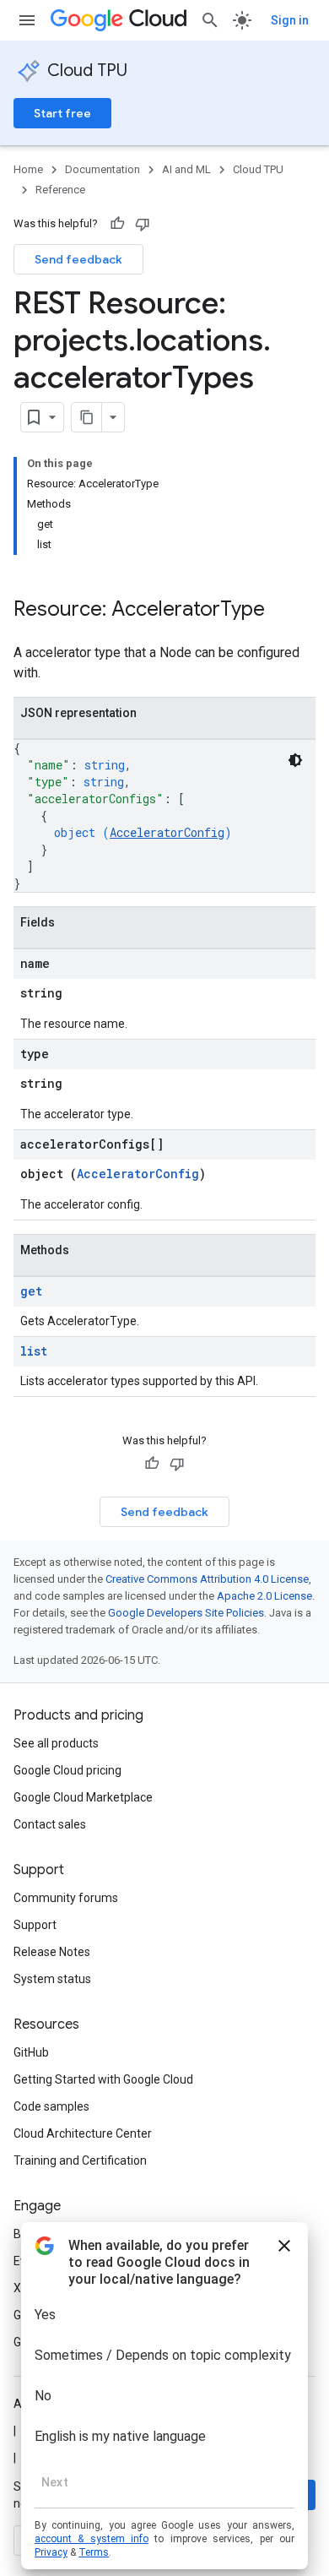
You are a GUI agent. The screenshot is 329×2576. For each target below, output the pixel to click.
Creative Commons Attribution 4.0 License (207, 1579)
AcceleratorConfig (167, 832)
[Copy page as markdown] (87, 417)
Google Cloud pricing (67, 1770)
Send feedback (78, 259)
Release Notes (52, 1952)
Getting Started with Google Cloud (103, 2079)
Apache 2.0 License (264, 1596)
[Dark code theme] (295, 760)
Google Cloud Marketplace (83, 1797)
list (34, 1351)
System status (52, 1979)
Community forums (66, 1898)
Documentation (102, 169)
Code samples (51, 2106)
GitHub (31, 2052)
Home (28, 169)
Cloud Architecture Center (83, 2133)
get (31, 1291)
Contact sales (50, 1824)
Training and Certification (80, 2160)
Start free (62, 113)
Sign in (290, 20)
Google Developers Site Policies (186, 1613)
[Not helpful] (143, 224)
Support (35, 1925)
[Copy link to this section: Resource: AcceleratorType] (282, 611)
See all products (56, 1743)
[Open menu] (27, 20)
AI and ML (186, 169)
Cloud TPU (87, 71)
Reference (60, 190)
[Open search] (210, 20)
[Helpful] (117, 224)
